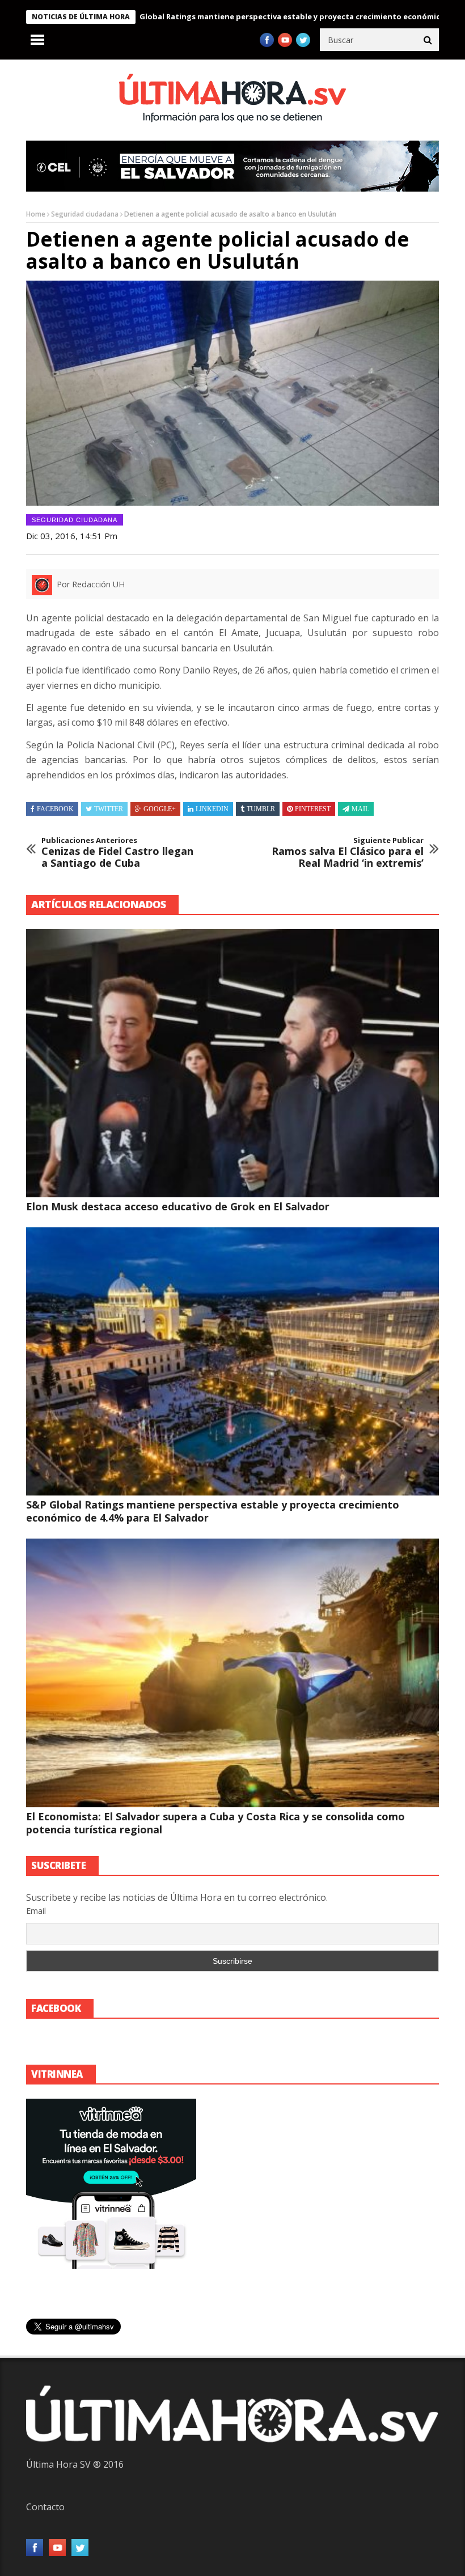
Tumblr (261, 809)
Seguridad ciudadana (85, 214)
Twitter (109, 809)
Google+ (160, 809)
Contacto (45, 2507)
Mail (360, 809)
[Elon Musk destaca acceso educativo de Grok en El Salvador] (232, 1063)
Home (36, 214)
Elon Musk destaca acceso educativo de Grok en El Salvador (178, 1206)
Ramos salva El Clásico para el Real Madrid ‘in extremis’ (348, 853)
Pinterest (313, 809)
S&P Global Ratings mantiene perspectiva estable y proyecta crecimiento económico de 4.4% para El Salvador (213, 1511)
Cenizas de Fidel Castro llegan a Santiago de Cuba (117, 853)
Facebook (55, 809)
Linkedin (212, 809)
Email (36, 1911)
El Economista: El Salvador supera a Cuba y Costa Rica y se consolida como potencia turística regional (215, 1823)
